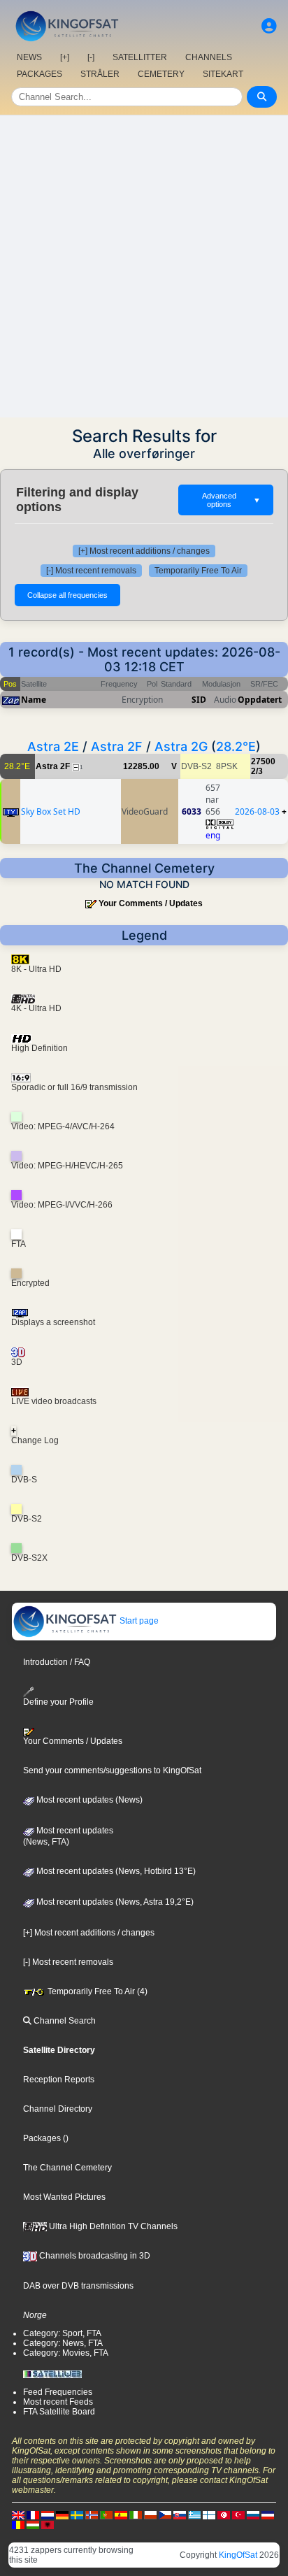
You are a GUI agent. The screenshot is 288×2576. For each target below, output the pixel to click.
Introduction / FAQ (57, 1662)
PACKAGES (39, 74)
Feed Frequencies (58, 2392)
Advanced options (231, 500)
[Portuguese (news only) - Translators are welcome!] (106, 2514)
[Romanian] (18, 2524)
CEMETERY (161, 74)
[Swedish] (77, 2514)
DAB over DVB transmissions (78, 2286)
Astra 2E (53, 746)
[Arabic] (224, 2514)
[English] (18, 2514)
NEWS (29, 57)
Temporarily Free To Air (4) (96, 1991)
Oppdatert (260, 700)
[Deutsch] (62, 2514)
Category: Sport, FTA (62, 2333)
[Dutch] (48, 2514)
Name (34, 700)
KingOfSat (238, 2555)
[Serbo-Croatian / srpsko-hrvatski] (268, 2514)
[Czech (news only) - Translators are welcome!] (165, 2514)
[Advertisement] (144, 266)
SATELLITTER (140, 57)
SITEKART (223, 74)
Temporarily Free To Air (198, 571)
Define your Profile (58, 1702)
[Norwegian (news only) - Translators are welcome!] (92, 2514)
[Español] (121, 2514)
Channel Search (64, 2021)
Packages (42, 2138)
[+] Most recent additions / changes (144, 551)
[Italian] (136, 2514)
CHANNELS (209, 57)
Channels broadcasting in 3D (94, 2256)
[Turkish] (238, 2514)
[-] (91, 57)
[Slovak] (180, 2514)
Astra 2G (181, 746)
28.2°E (236, 746)
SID (199, 700)
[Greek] (194, 2514)
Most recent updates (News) (88, 1800)
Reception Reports (59, 2080)
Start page (138, 1621)
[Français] (33, 2514)
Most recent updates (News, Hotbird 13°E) (115, 1871)
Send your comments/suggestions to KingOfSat (112, 1770)
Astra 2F (117, 746)
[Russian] (253, 2514)
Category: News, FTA (63, 2343)
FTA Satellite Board (59, 2412)
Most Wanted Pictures (64, 2197)
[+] (65, 57)
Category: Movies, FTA (66, 2353)
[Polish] (150, 2514)
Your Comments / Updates (151, 903)
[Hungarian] (33, 2524)
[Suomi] (209, 2514)
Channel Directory (58, 2109)
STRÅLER (100, 74)
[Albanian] (48, 2524)
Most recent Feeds (58, 2402)
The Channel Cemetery (67, 2168)
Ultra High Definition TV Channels (112, 2226)
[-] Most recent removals (91, 571)
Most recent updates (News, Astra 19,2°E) (114, 1902)
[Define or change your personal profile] (269, 26)
